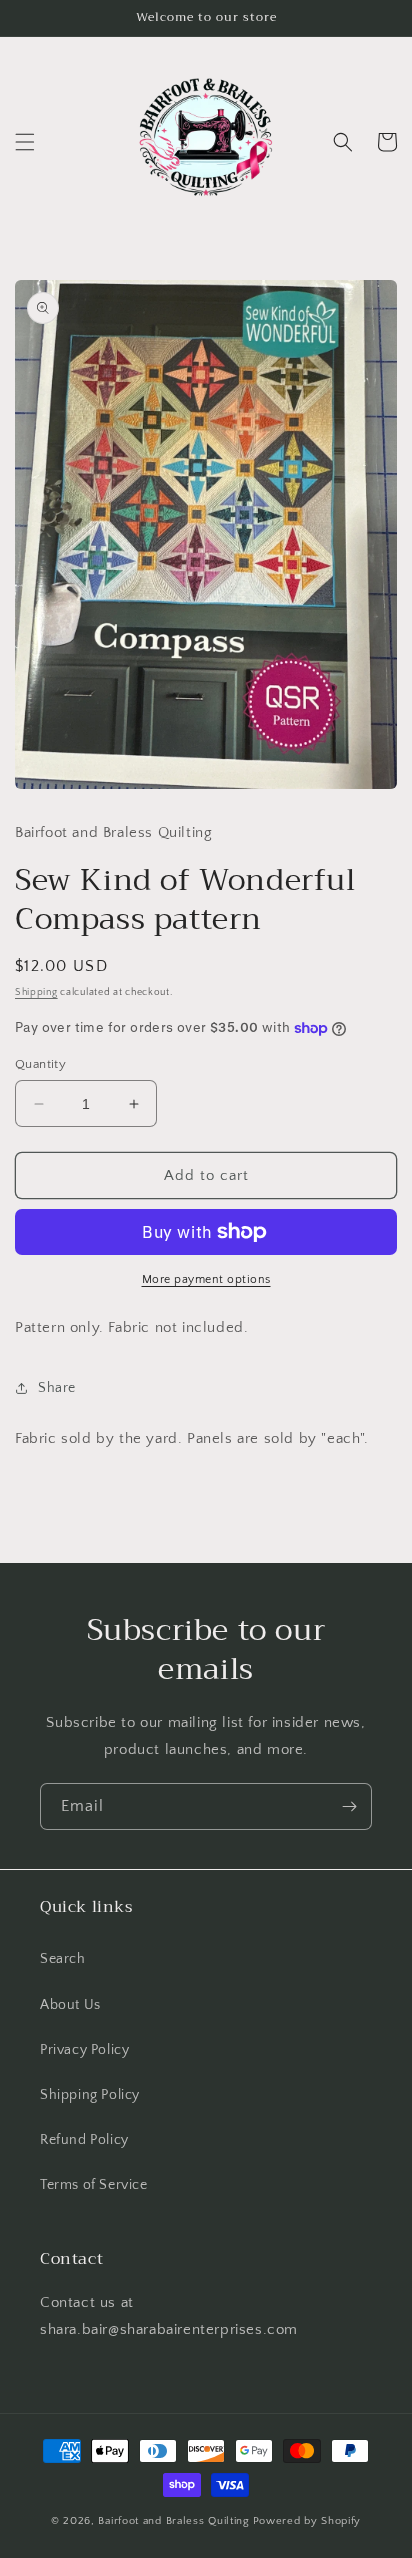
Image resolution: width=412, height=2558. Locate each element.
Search (63, 1959)
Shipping (36, 992)
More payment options (206, 1279)
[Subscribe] (349, 1806)
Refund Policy (84, 2140)
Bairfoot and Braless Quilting (173, 2521)
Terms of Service (94, 2185)
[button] (25, 142)
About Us (70, 2005)
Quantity (40, 1064)
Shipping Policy (90, 2095)
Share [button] (57, 1388)
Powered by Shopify (307, 2521)
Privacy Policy (84, 2050)
